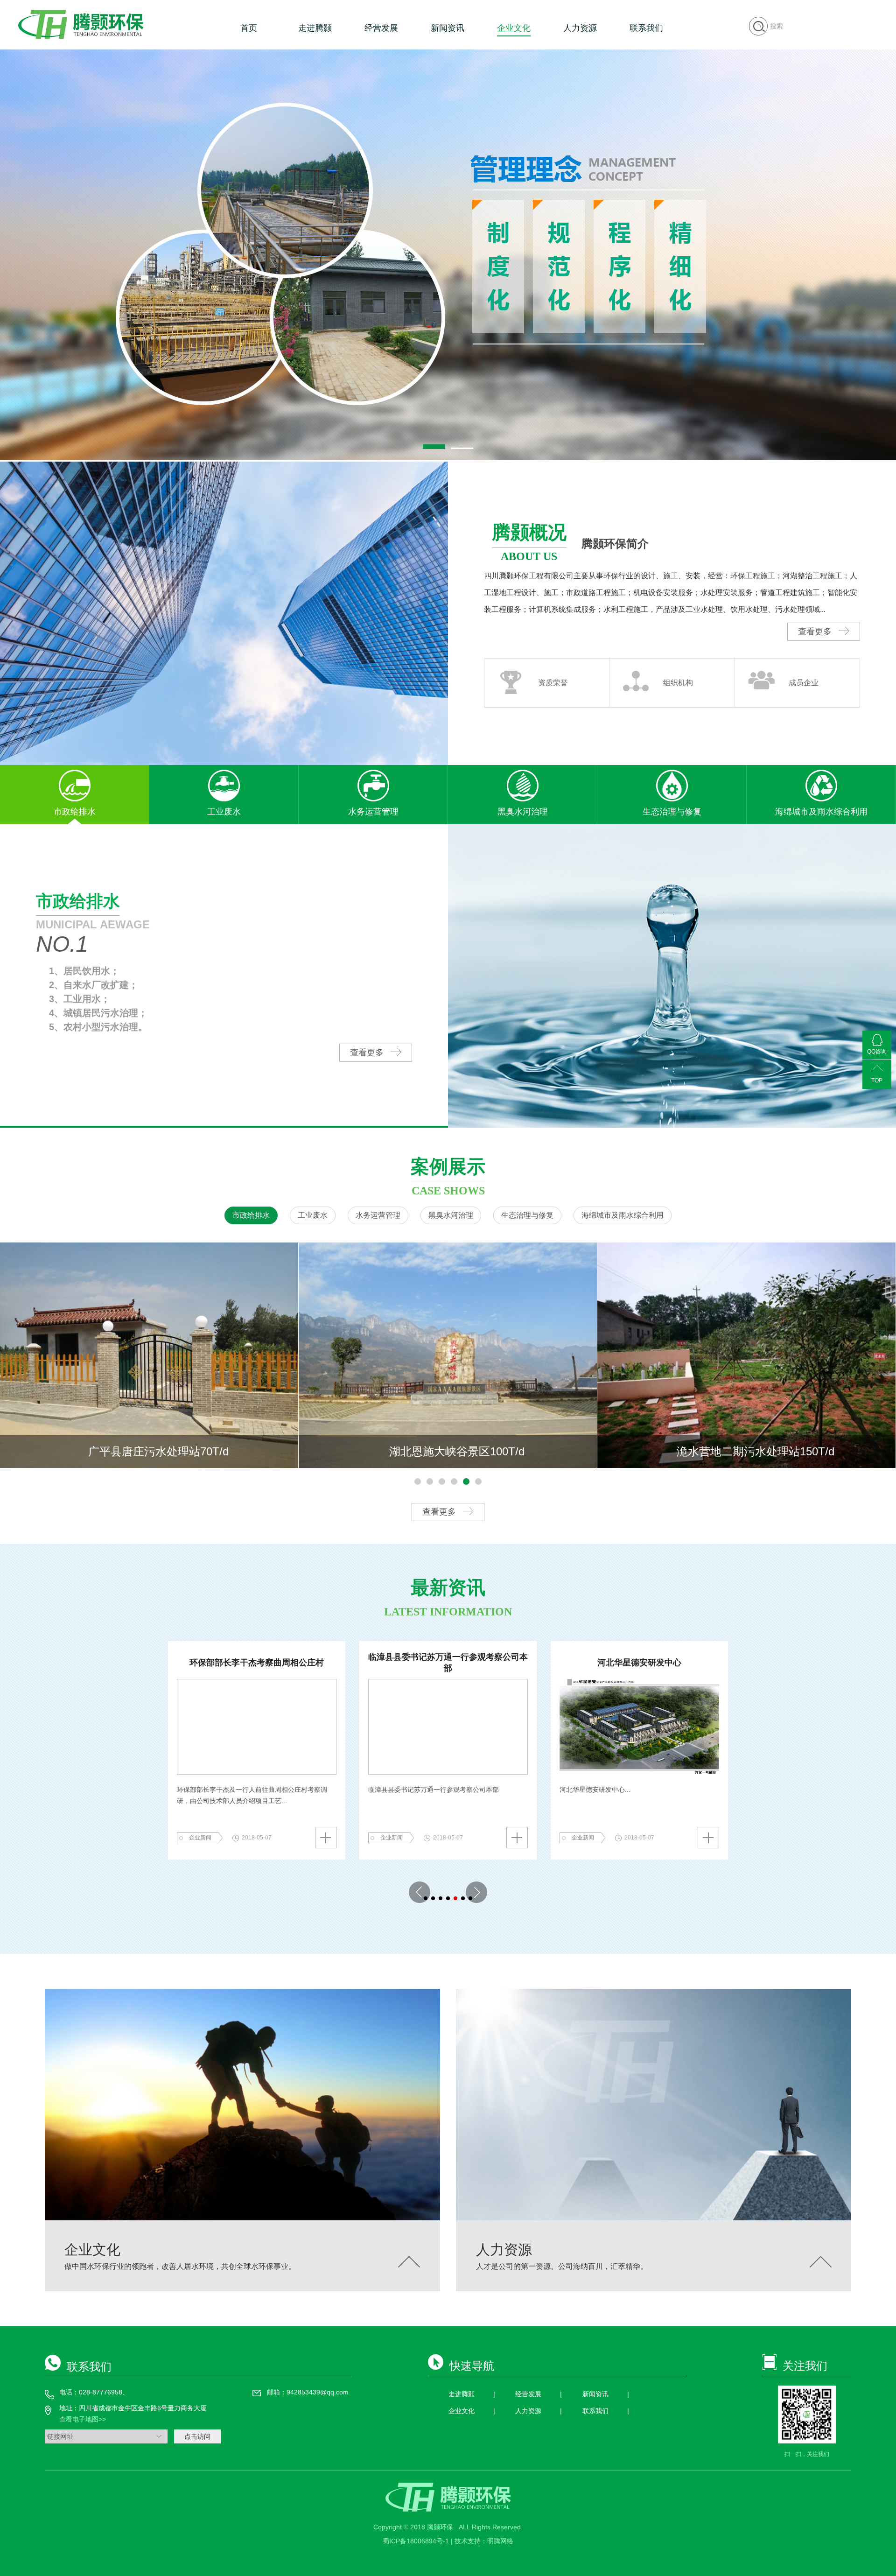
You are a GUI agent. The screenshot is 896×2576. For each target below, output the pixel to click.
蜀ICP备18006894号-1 (417, 2541)
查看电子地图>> (83, 2419)
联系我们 (646, 28)
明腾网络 (500, 2541)
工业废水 (313, 1215)
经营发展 (381, 28)
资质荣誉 (553, 683)
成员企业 (804, 683)
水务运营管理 (378, 1215)
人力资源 (580, 28)
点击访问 (197, 2436)
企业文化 (514, 28)
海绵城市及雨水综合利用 (623, 1215)
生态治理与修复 (527, 1215)
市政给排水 (251, 1215)
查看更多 (816, 632)
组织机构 (678, 683)
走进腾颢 (315, 28)
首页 (249, 28)
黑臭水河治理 (451, 1215)
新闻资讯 (448, 28)
